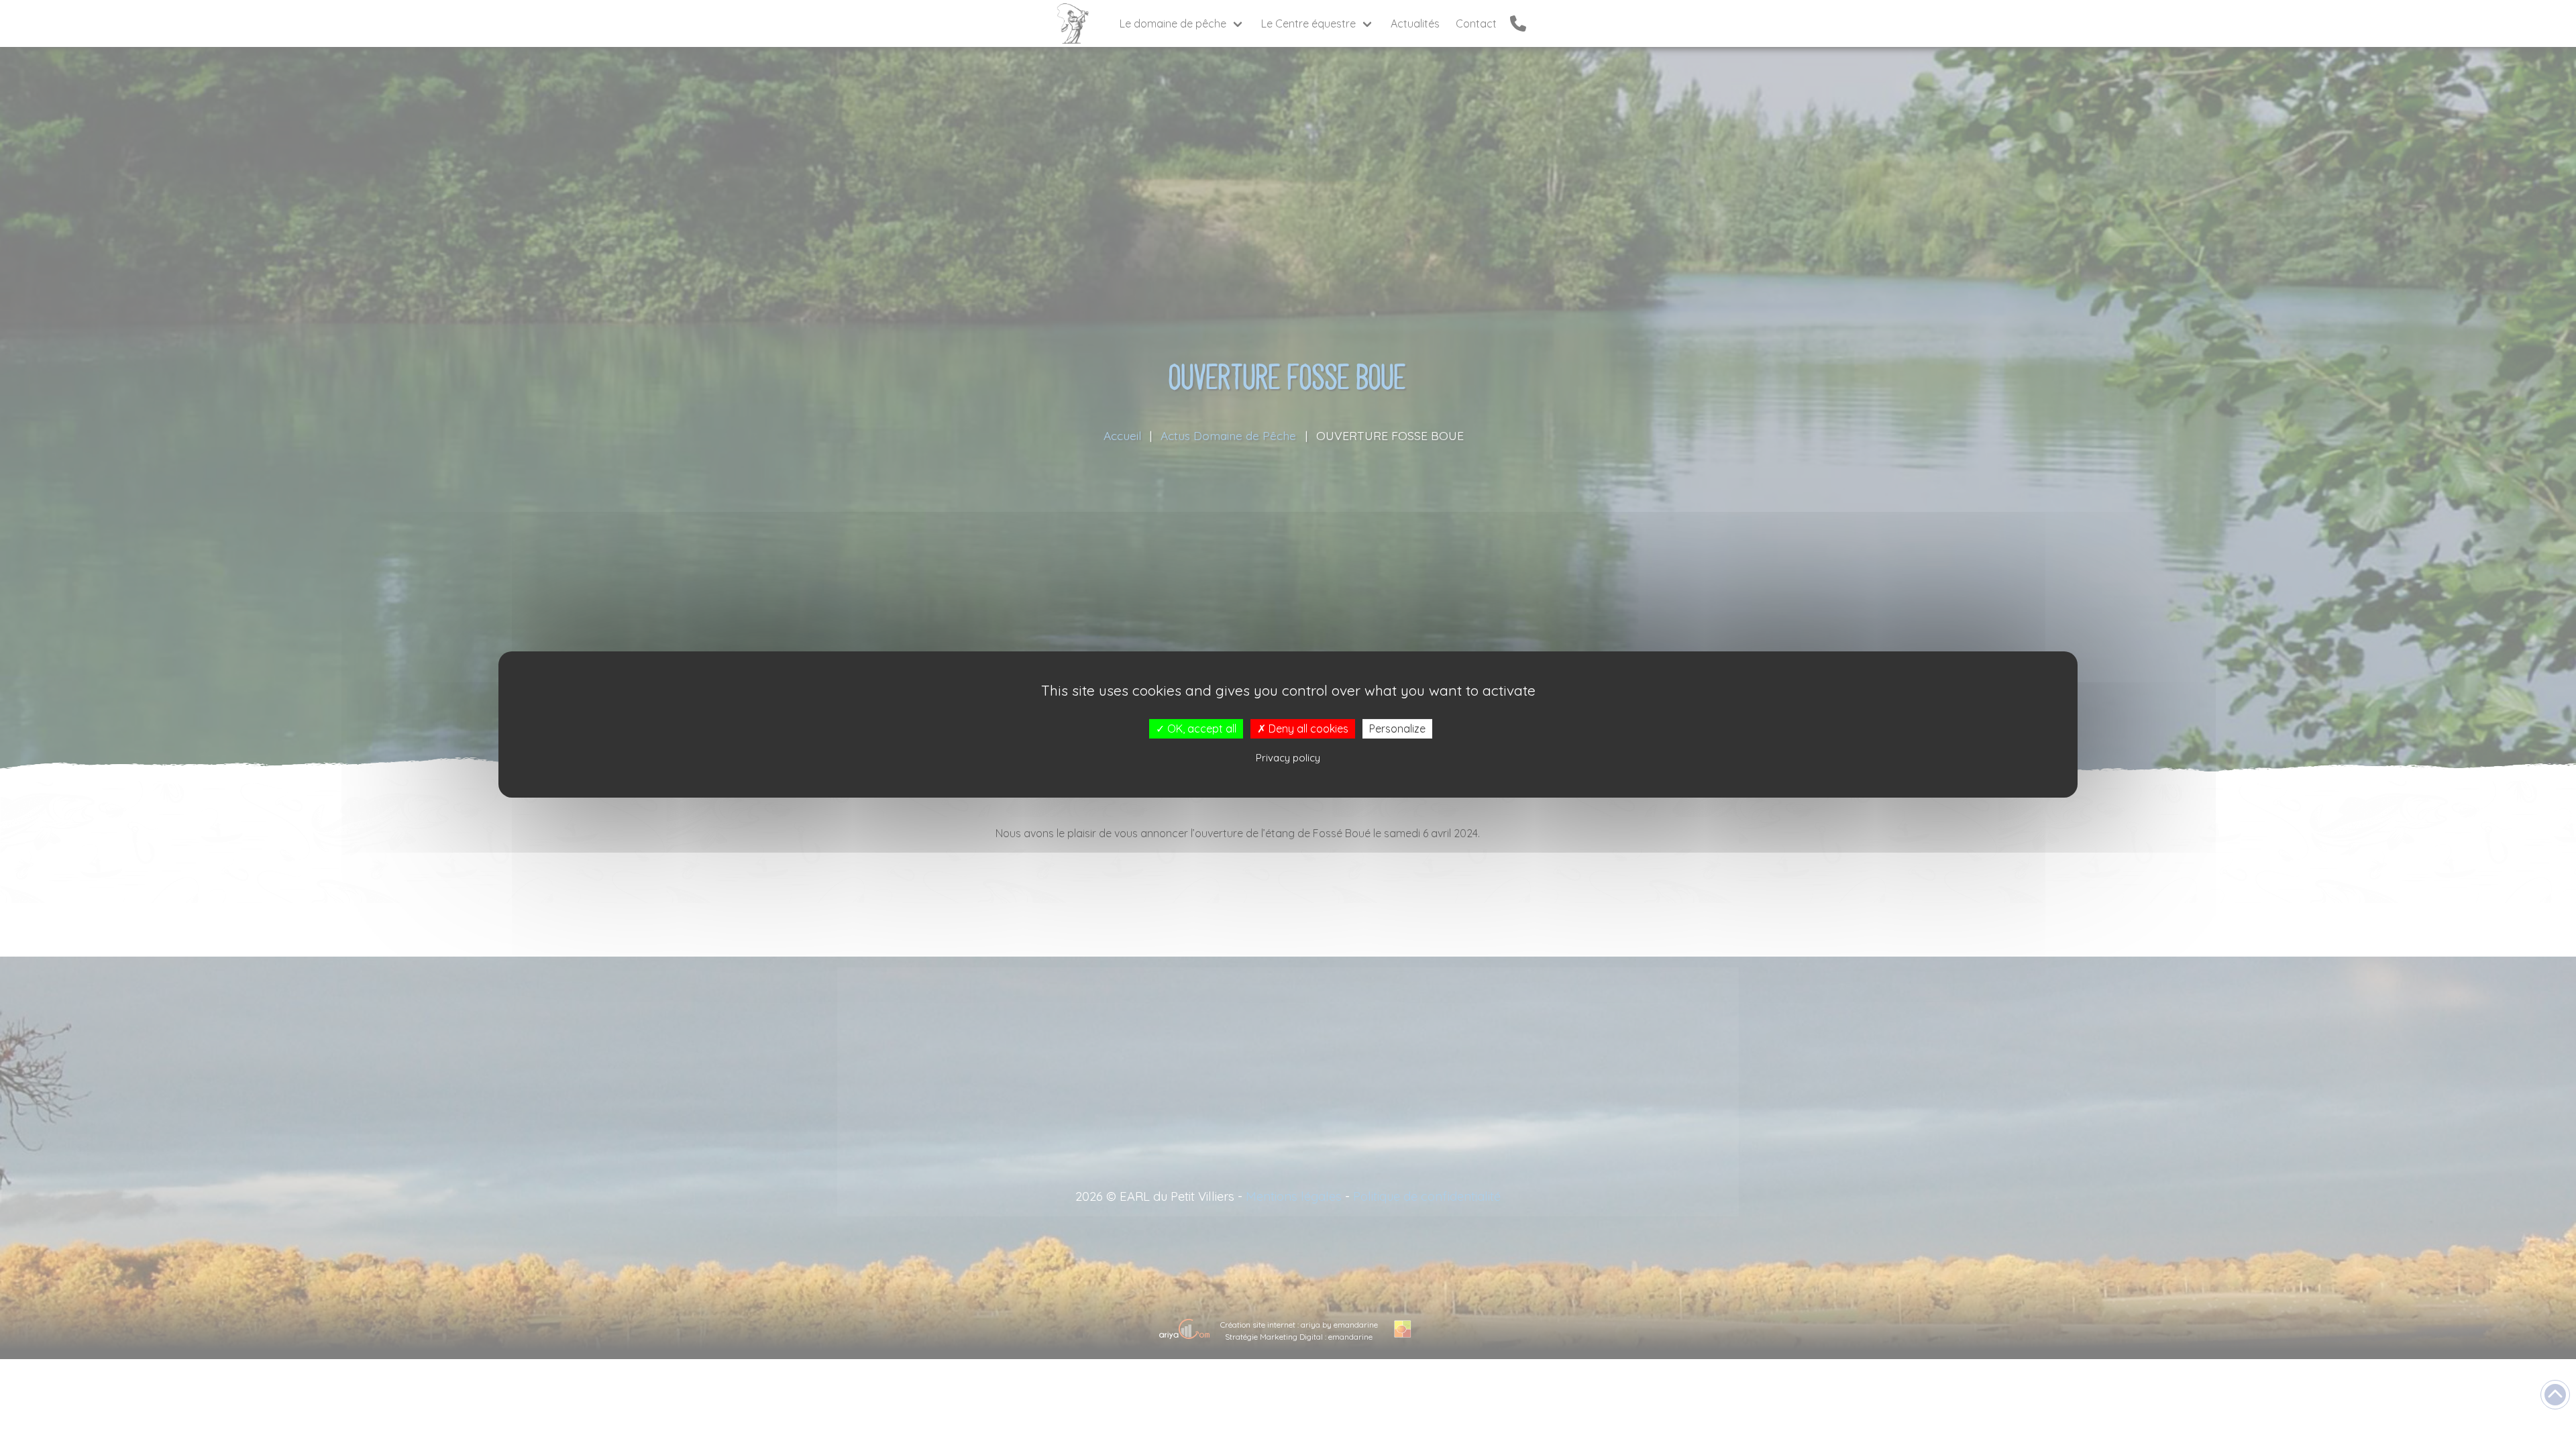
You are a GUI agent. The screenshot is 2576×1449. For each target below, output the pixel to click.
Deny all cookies (1307, 729)
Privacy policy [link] (1288, 758)
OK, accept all (1200, 729)
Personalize (1397, 729)
